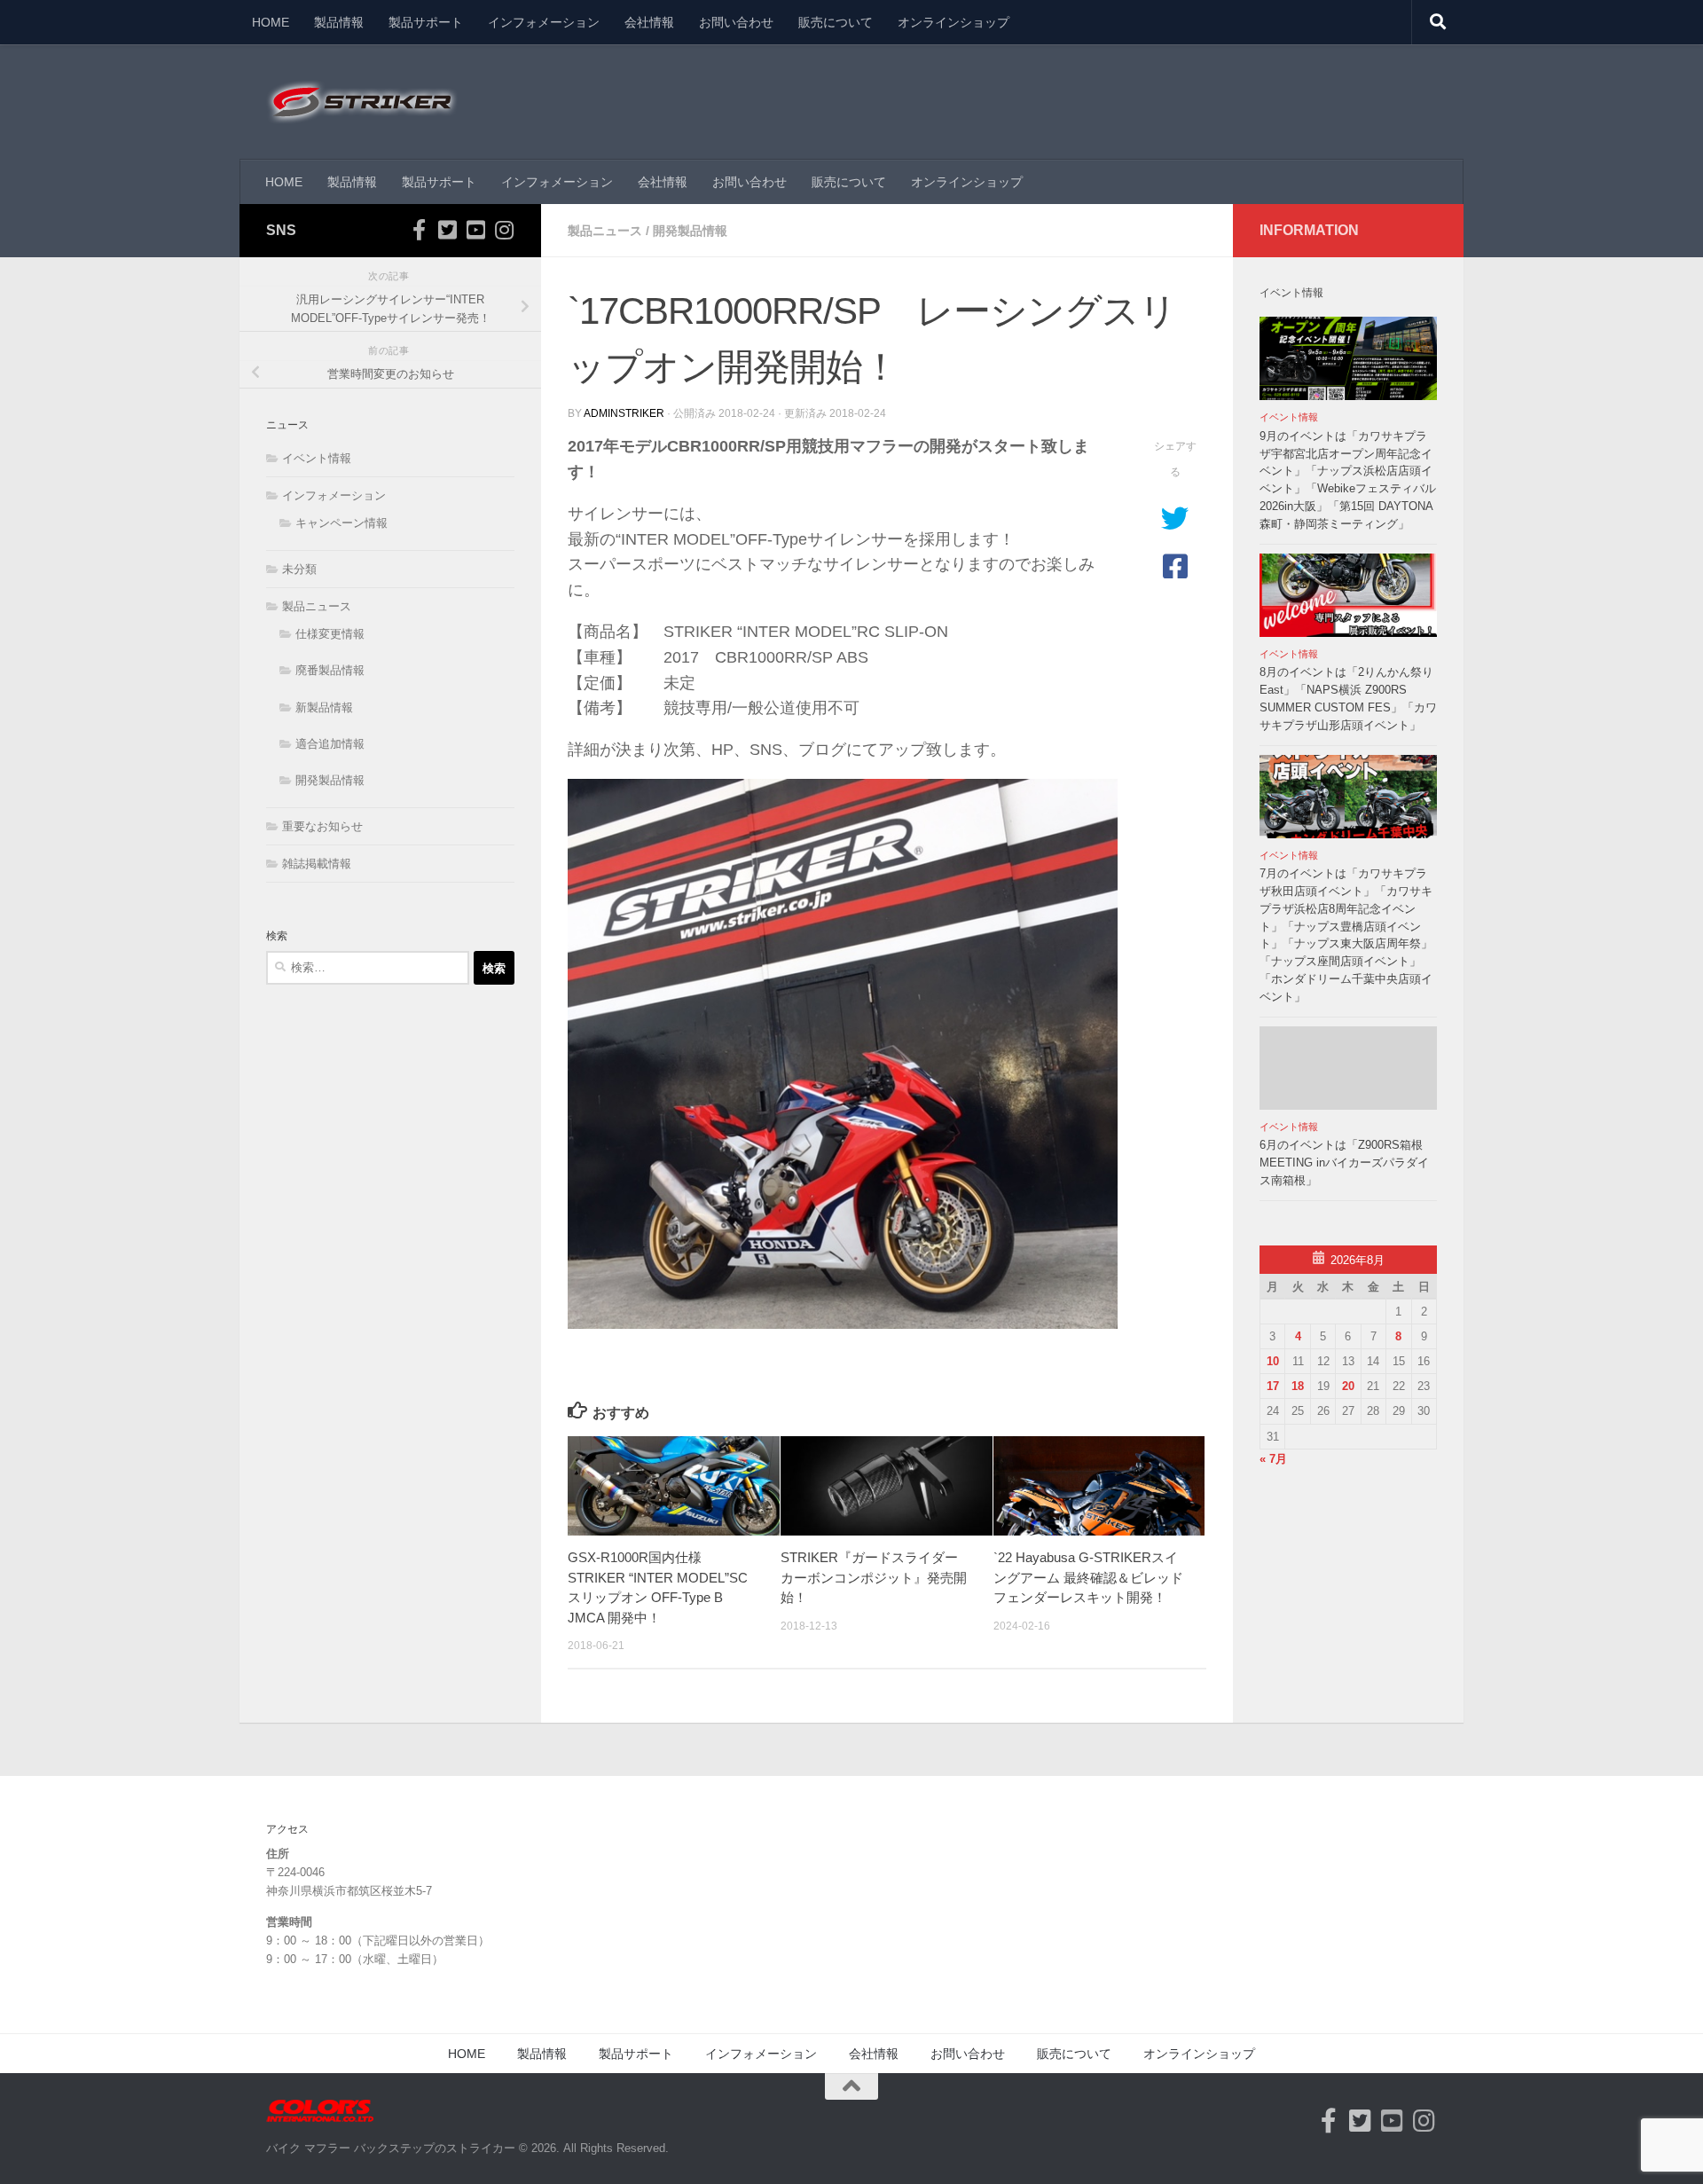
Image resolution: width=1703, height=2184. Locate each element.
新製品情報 (324, 707)
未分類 (299, 569)
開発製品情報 (690, 231)
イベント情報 (317, 458)
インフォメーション (544, 22)
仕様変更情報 (330, 634)
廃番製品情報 (330, 670)
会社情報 (649, 22)
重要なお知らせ (322, 826)
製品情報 (339, 22)
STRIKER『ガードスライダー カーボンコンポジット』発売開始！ (874, 1577)
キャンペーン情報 (341, 523)
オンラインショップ (954, 22)
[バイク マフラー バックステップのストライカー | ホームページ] (362, 102)
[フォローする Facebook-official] (419, 230)
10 (1273, 1361)
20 (1348, 1386)
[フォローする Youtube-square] (475, 230)
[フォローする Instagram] (504, 230)
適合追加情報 (330, 744)
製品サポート (426, 22)
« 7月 (1273, 1459)
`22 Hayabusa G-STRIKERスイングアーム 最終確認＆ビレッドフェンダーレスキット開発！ (1088, 1577)
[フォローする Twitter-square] (447, 230)
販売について (836, 22)
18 (1298, 1386)
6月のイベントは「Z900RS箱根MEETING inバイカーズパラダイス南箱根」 (1344, 1163)
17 (1273, 1386)
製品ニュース (605, 231)
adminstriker (624, 413)
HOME (271, 22)
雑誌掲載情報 (317, 864)
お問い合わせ (736, 22)
